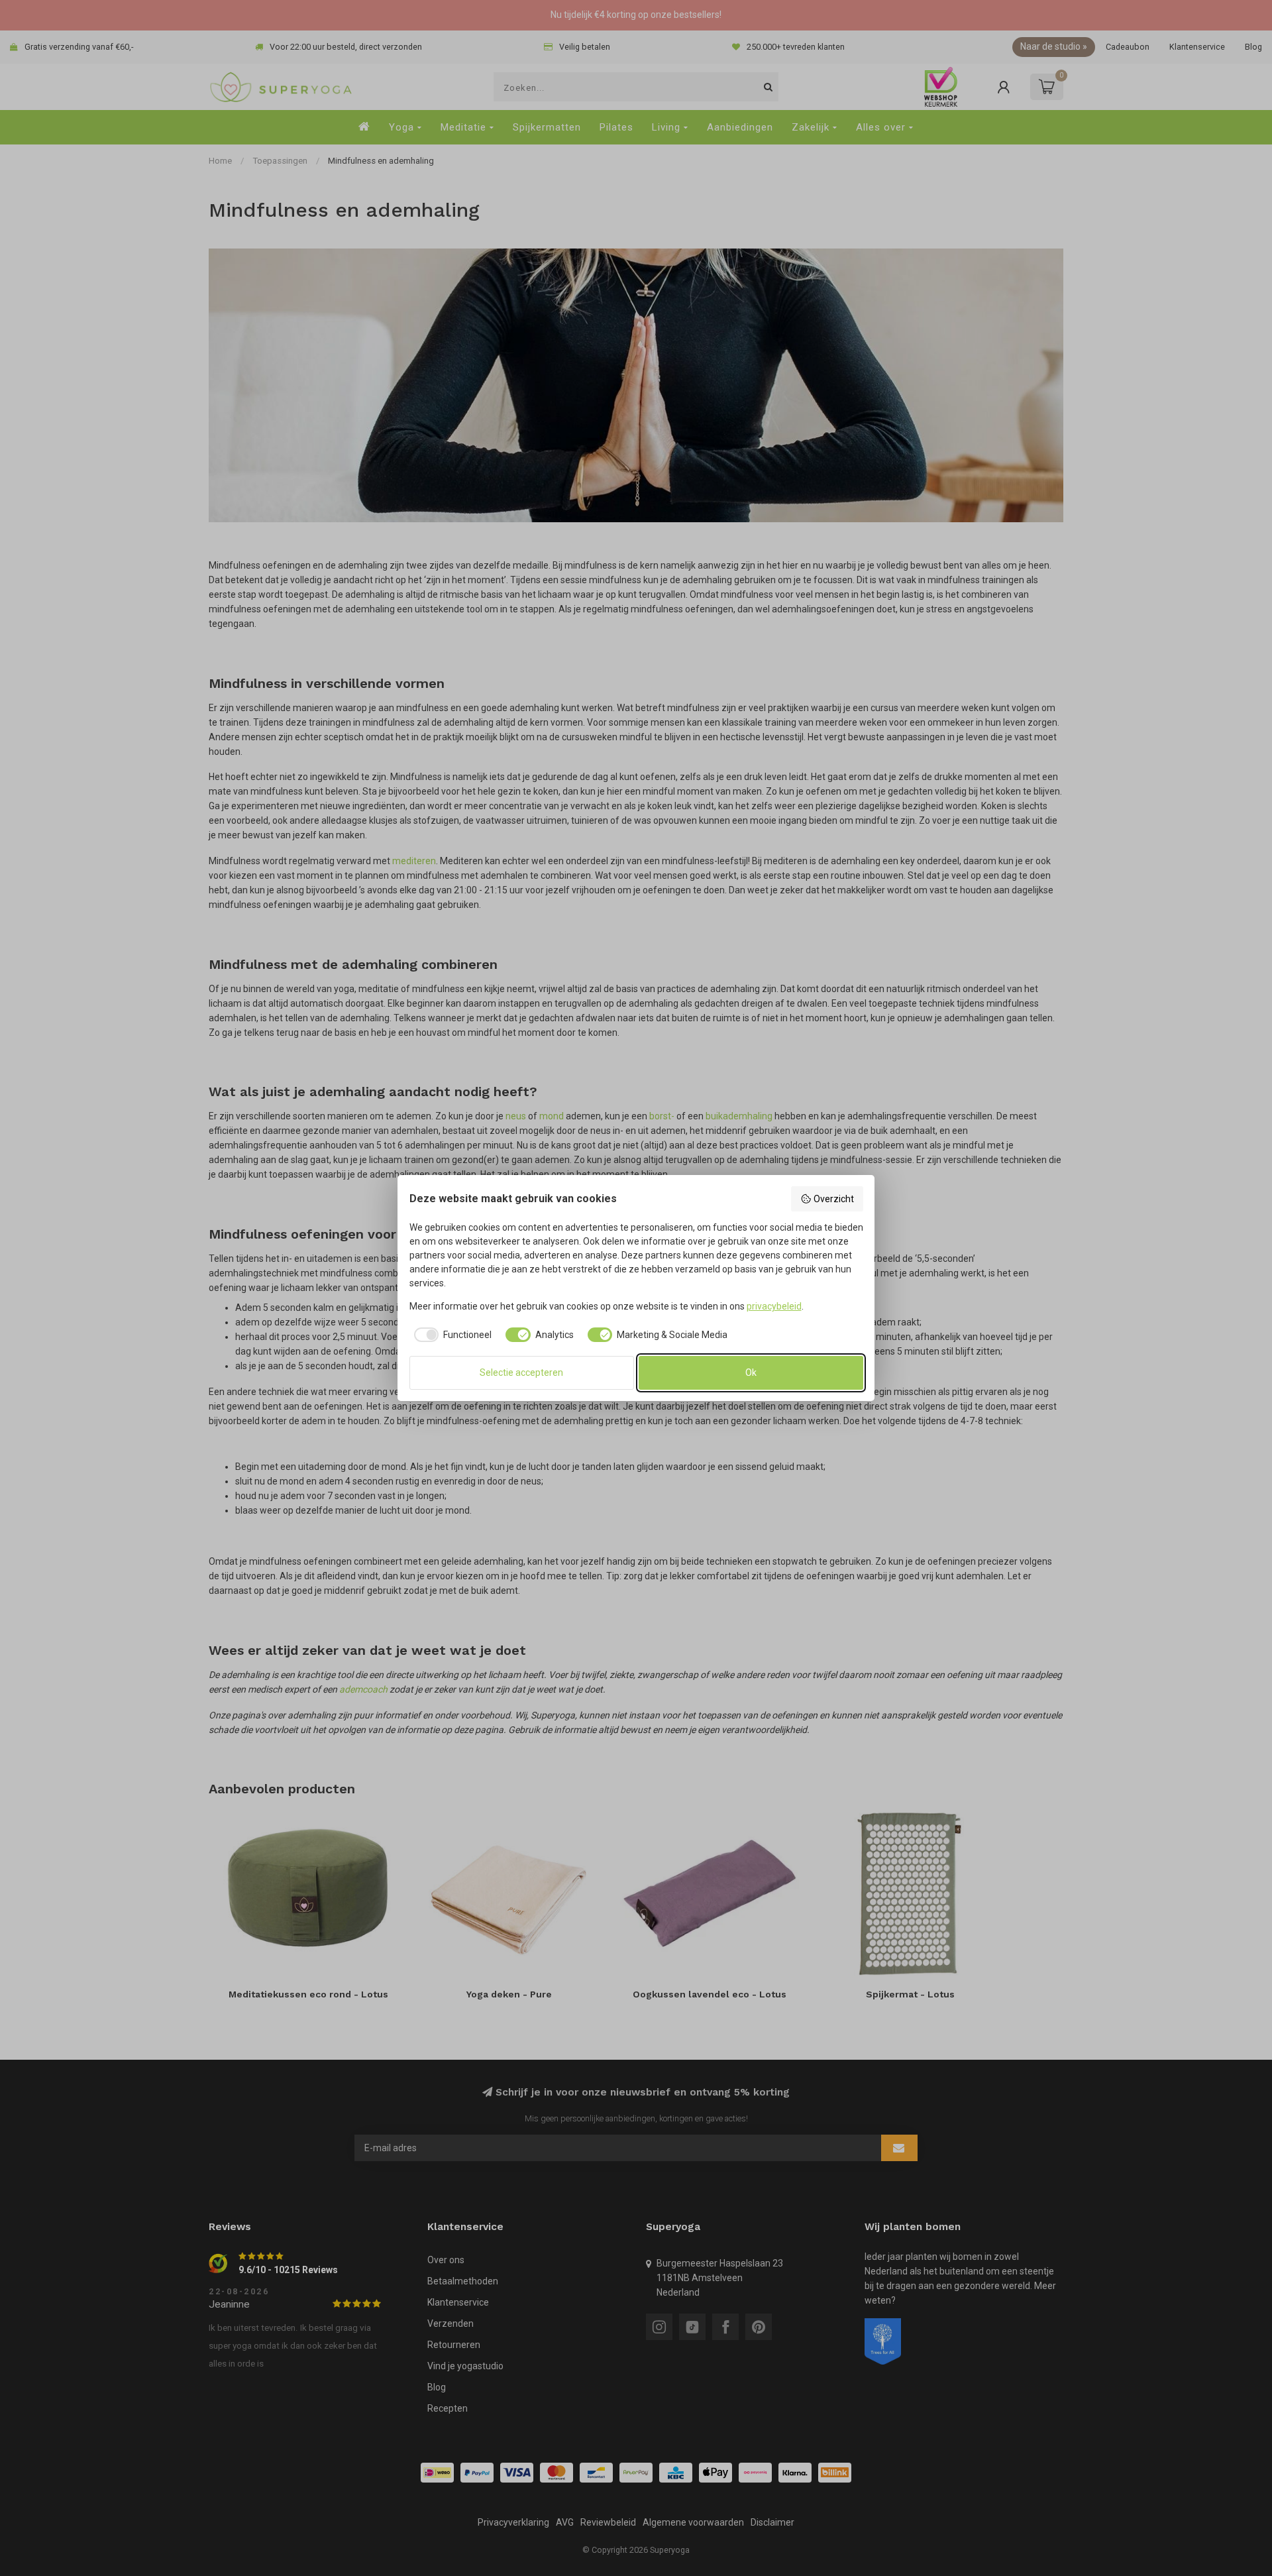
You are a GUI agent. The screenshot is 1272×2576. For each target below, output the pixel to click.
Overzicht (834, 1199)
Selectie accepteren (521, 1372)
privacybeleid (774, 1306)
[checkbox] (451, 1335)
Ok (751, 1372)
